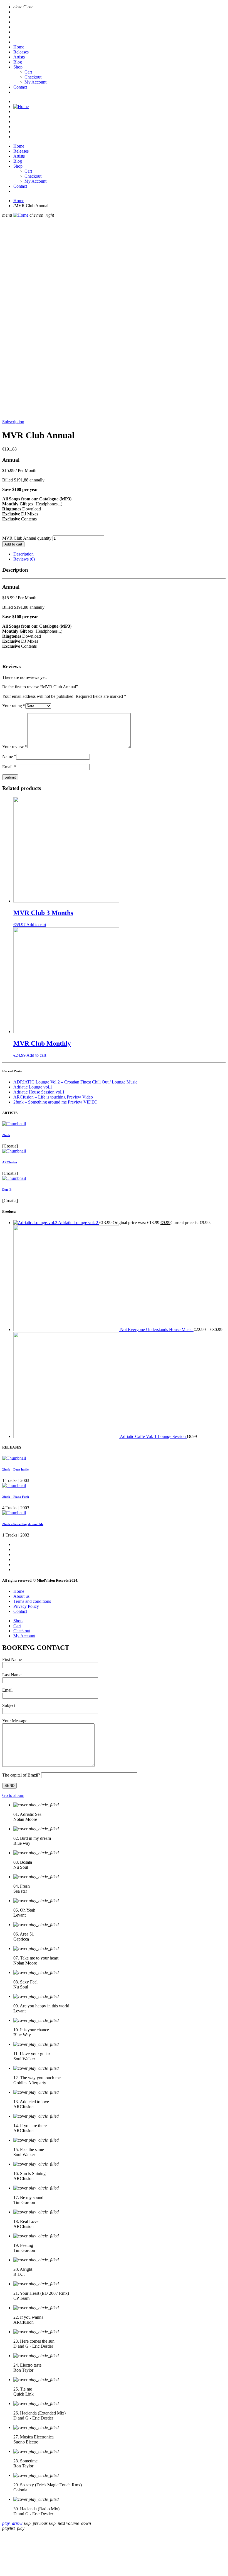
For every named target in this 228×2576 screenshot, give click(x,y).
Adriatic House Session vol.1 (39, 1092)
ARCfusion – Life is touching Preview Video (53, 1097)
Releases (21, 52)
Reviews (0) (24, 559)
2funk (6, 1135)
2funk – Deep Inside (15, 1469)
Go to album (13, 1795)
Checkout (33, 77)
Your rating (14, 706)
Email (9, 767)
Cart (28, 72)
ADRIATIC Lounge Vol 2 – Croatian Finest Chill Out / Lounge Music (75, 1082)
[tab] (120, 554)
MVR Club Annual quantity (27, 538)
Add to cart (13, 544)
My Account (35, 82)
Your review (15, 747)
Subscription (13, 422)
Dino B (7, 1190)
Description (23, 554)
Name (9, 756)
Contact (20, 87)
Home (19, 47)
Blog (18, 62)
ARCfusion (10, 1162)
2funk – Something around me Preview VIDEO (55, 1102)
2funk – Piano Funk (16, 1497)
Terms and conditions (32, 1601)
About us (21, 1596)
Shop (18, 67)
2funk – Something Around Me (23, 1524)
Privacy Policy (26, 1606)
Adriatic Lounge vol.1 (33, 1087)
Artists (19, 57)
